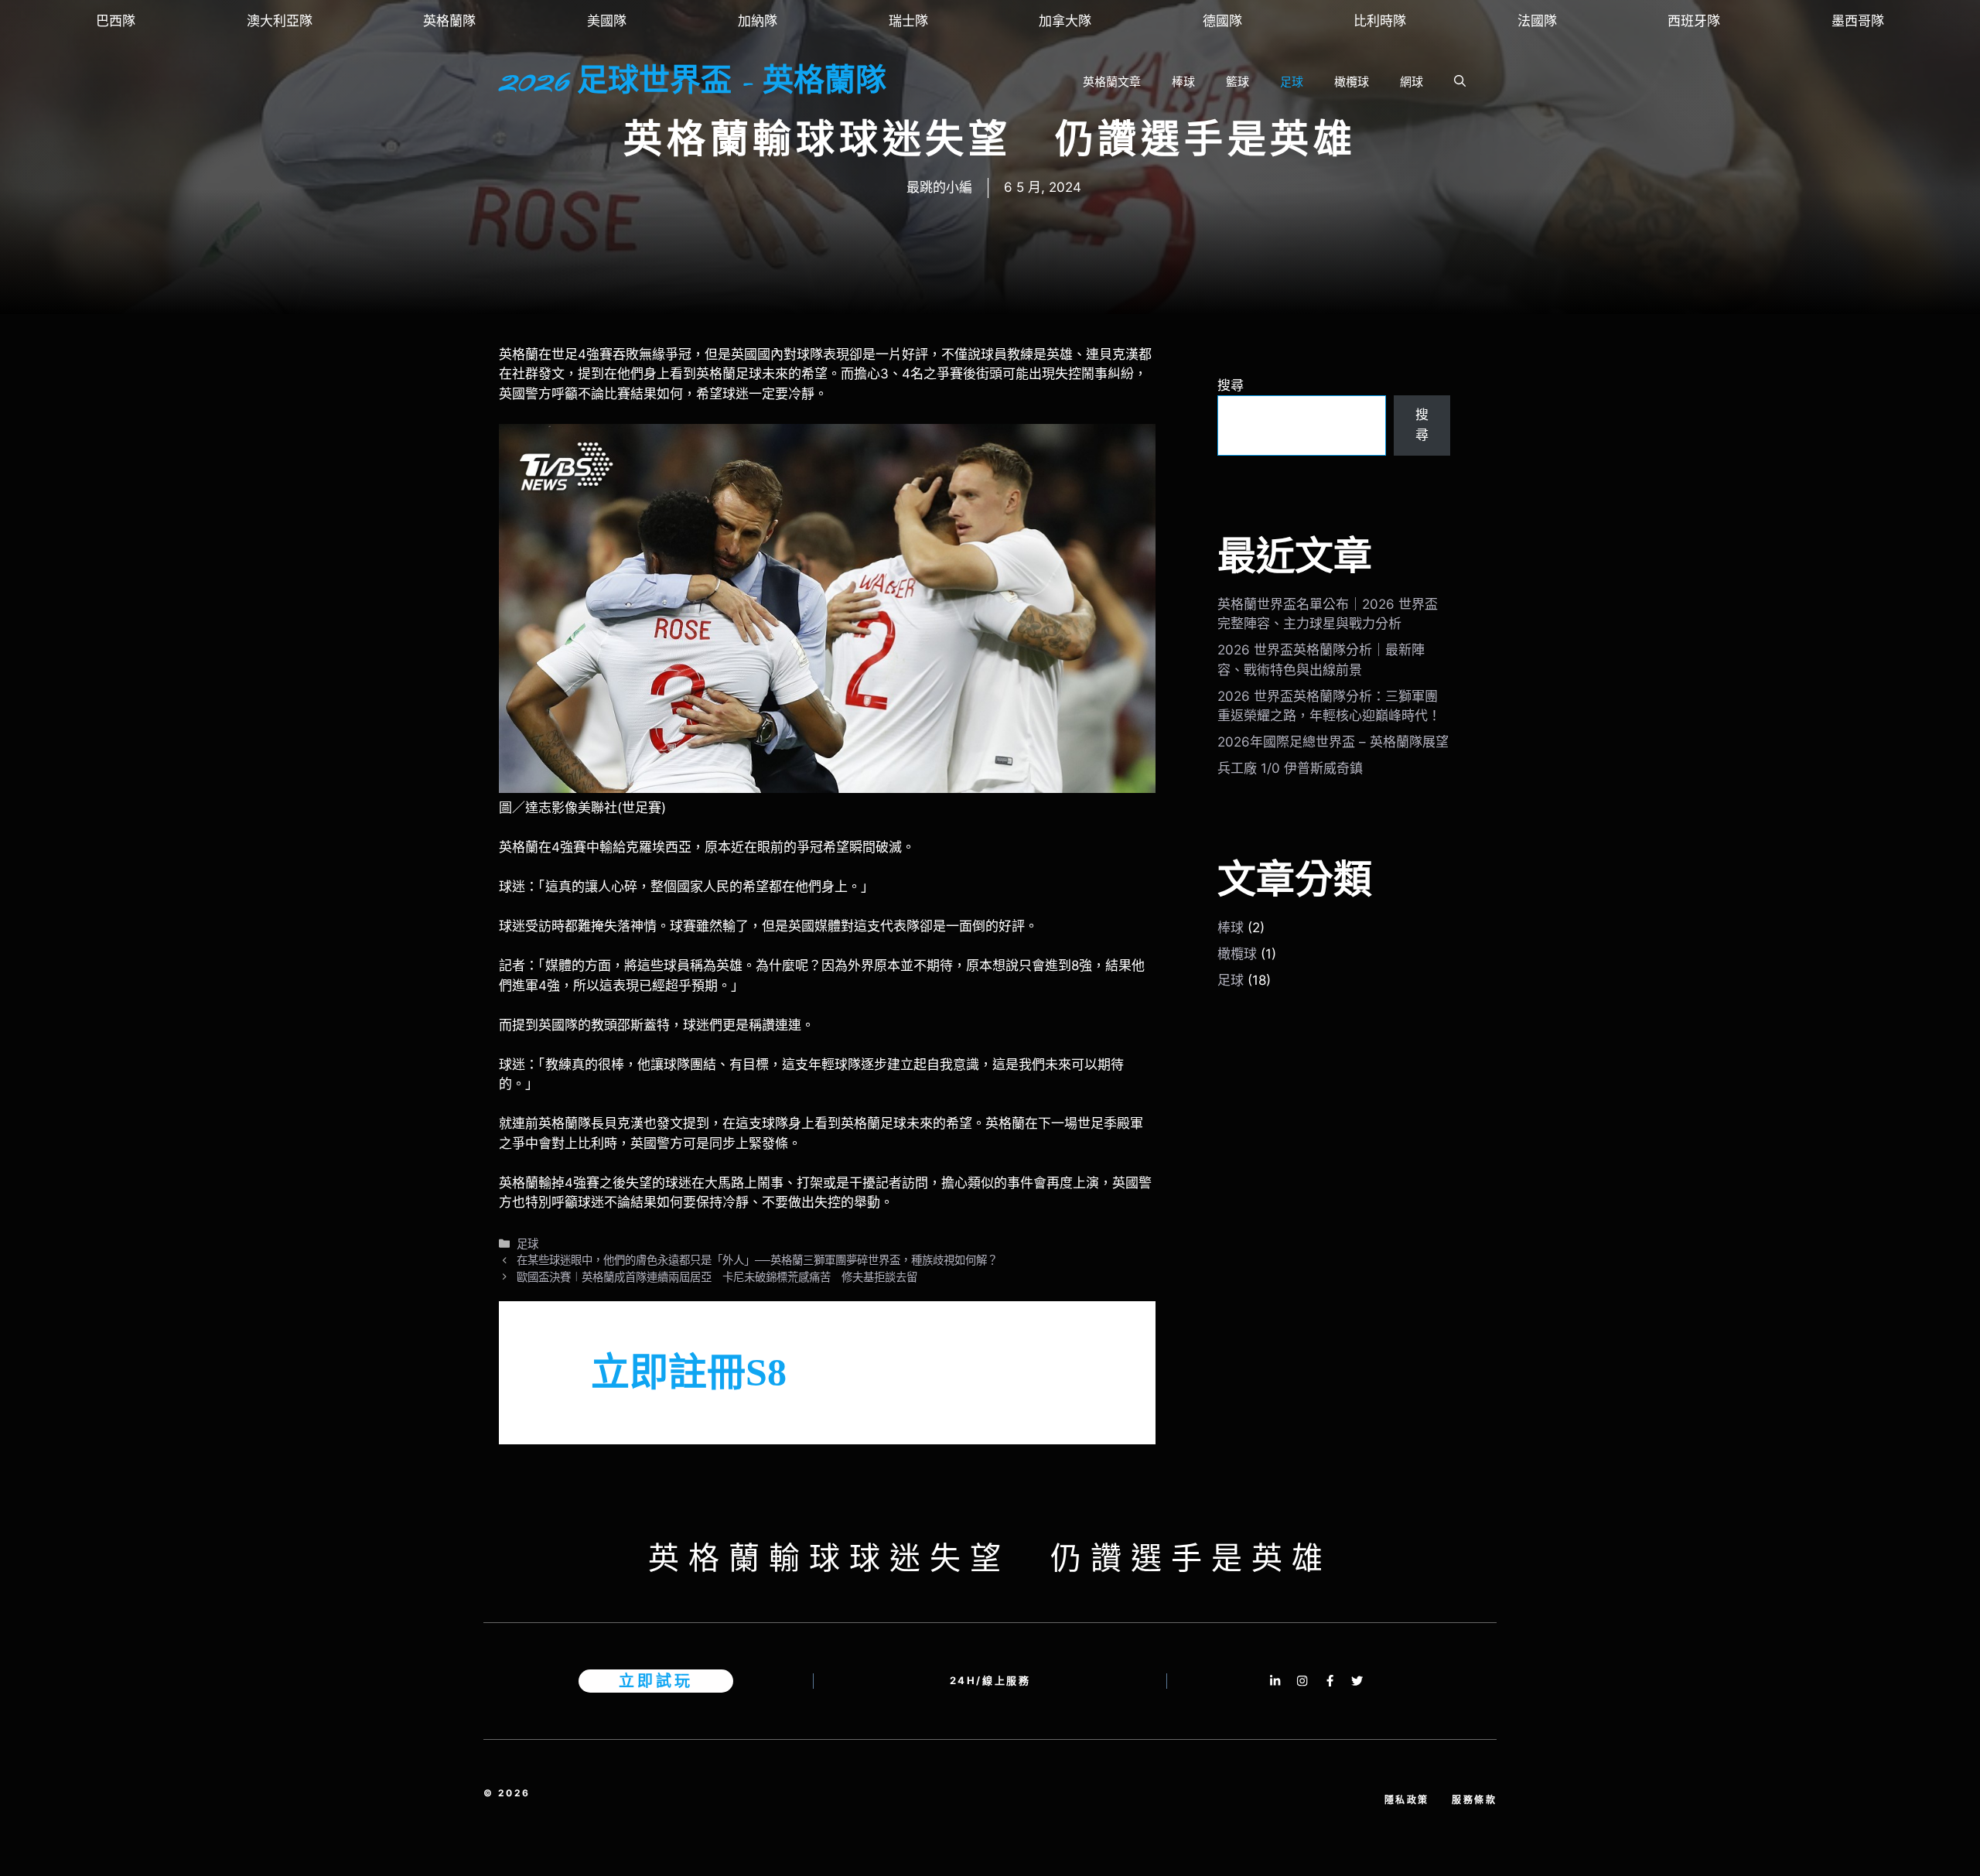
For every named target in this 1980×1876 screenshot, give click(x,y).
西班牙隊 (1694, 21)
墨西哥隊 (1858, 21)
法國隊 (1537, 21)
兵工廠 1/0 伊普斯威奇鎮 (1290, 768)
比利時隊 (1380, 21)
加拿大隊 (1065, 21)
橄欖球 (1352, 82)
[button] (1460, 82)
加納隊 (758, 21)
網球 (1412, 82)
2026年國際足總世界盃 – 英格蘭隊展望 (1333, 742)
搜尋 (1231, 385)
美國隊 (607, 21)
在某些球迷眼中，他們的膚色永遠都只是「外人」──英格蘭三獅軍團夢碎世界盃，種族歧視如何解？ (757, 1260)
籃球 (1237, 82)
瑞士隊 (908, 21)
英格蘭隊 (449, 21)
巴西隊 (116, 21)
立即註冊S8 (689, 1372)
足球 (1292, 82)
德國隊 (1222, 21)
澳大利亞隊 (280, 21)
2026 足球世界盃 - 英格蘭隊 (693, 82)
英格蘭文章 (1112, 82)
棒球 (1183, 82)
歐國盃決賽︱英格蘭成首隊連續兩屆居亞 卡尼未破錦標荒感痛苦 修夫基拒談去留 (717, 1277)
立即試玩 (656, 1681)
